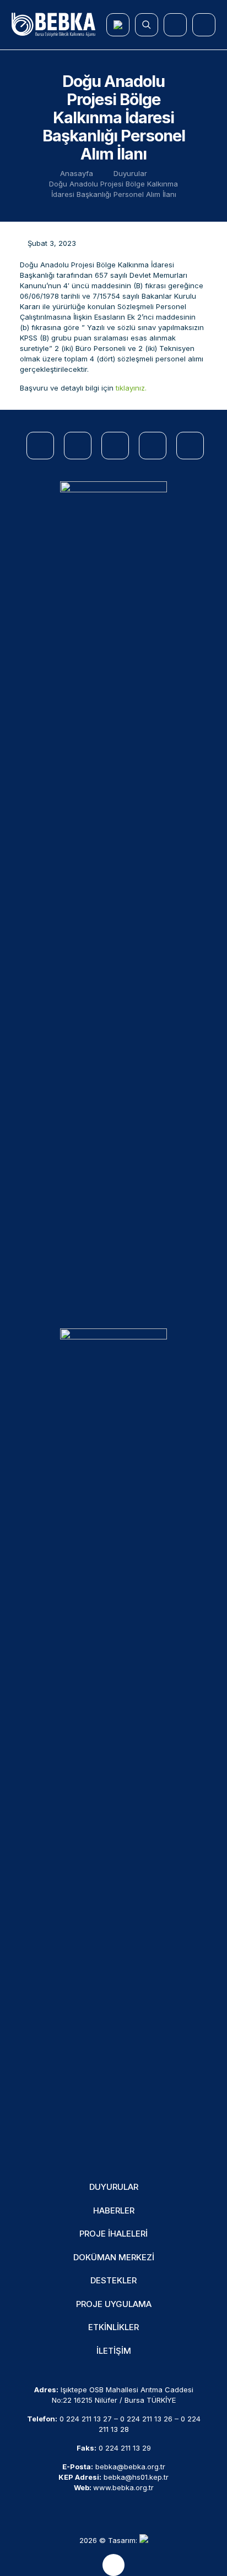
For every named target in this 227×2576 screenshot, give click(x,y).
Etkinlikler (113, 2327)
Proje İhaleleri (113, 2234)
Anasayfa (77, 173)
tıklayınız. (131, 388)
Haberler (114, 2210)
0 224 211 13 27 (86, 2419)
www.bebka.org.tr (123, 2487)
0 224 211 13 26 (146, 2419)
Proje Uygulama (114, 2304)
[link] (113, 894)
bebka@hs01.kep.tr (136, 2477)
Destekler (113, 2280)
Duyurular (130, 173)
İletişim (114, 2351)
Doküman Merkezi (114, 2257)
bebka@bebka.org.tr (130, 2467)
